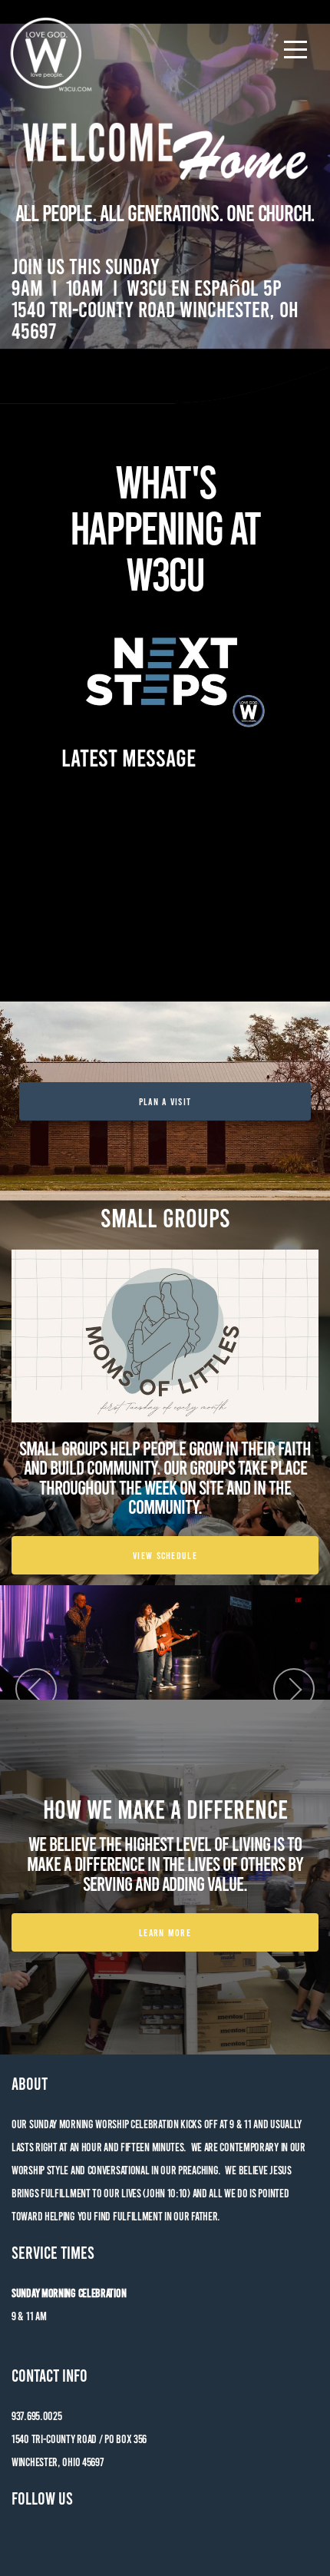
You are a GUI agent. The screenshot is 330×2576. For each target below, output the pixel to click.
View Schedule (165, 1555)
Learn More (165, 1932)
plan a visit (165, 1101)
